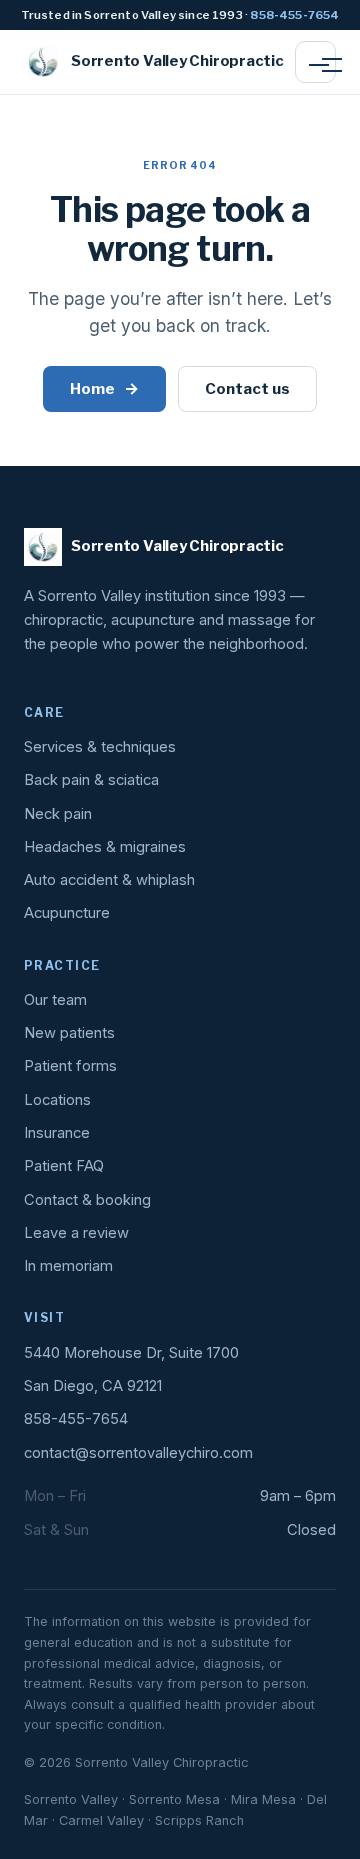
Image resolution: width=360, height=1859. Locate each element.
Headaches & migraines (105, 847)
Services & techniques (100, 747)
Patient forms (70, 1066)
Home (104, 388)
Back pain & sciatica (91, 780)
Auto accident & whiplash (109, 880)
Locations (57, 1100)
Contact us (247, 388)
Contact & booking (87, 1200)
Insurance (57, 1133)
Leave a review (76, 1233)
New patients (69, 1033)
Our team (55, 1000)
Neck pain (58, 814)
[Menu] (315, 62)
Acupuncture (67, 913)
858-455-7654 (294, 15)
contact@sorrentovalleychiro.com (138, 1453)
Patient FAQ (64, 1166)
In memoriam (68, 1266)
